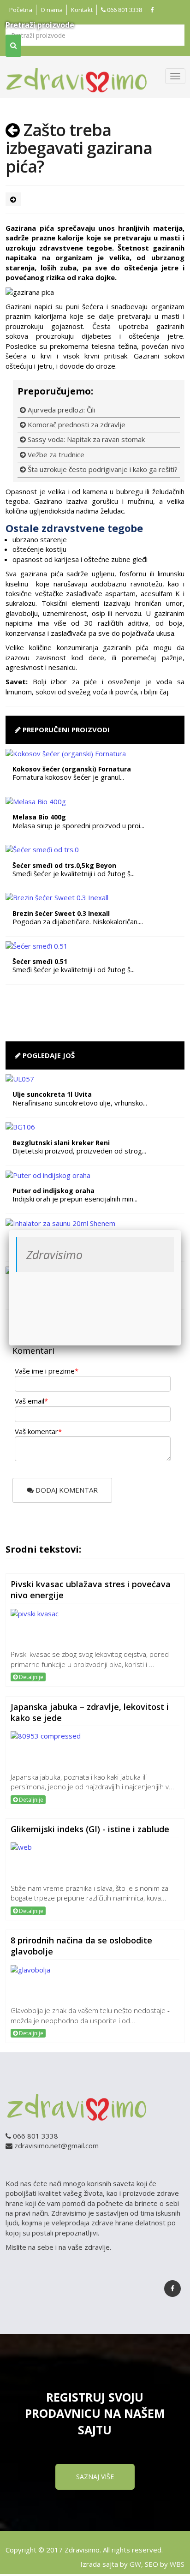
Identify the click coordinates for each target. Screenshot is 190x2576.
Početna (21, 10)
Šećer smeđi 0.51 (40, 961)
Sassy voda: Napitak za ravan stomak (85, 439)
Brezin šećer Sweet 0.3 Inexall (61, 913)
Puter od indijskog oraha (53, 1191)
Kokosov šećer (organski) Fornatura (72, 769)
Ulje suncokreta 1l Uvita (52, 1094)
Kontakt (82, 10)
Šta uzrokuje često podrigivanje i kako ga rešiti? (102, 469)
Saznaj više (95, 2477)
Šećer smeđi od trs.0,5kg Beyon (64, 865)
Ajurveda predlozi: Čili (60, 410)
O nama (52, 10)
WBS (177, 2564)
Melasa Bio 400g (39, 817)
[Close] (181, 1230)
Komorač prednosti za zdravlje (76, 424)
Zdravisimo (54, 1255)
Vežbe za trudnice (55, 454)
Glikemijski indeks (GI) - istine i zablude (90, 1829)
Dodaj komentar (66, 1490)
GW (135, 2564)
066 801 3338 (124, 10)
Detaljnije (30, 1677)
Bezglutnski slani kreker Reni (61, 1143)
